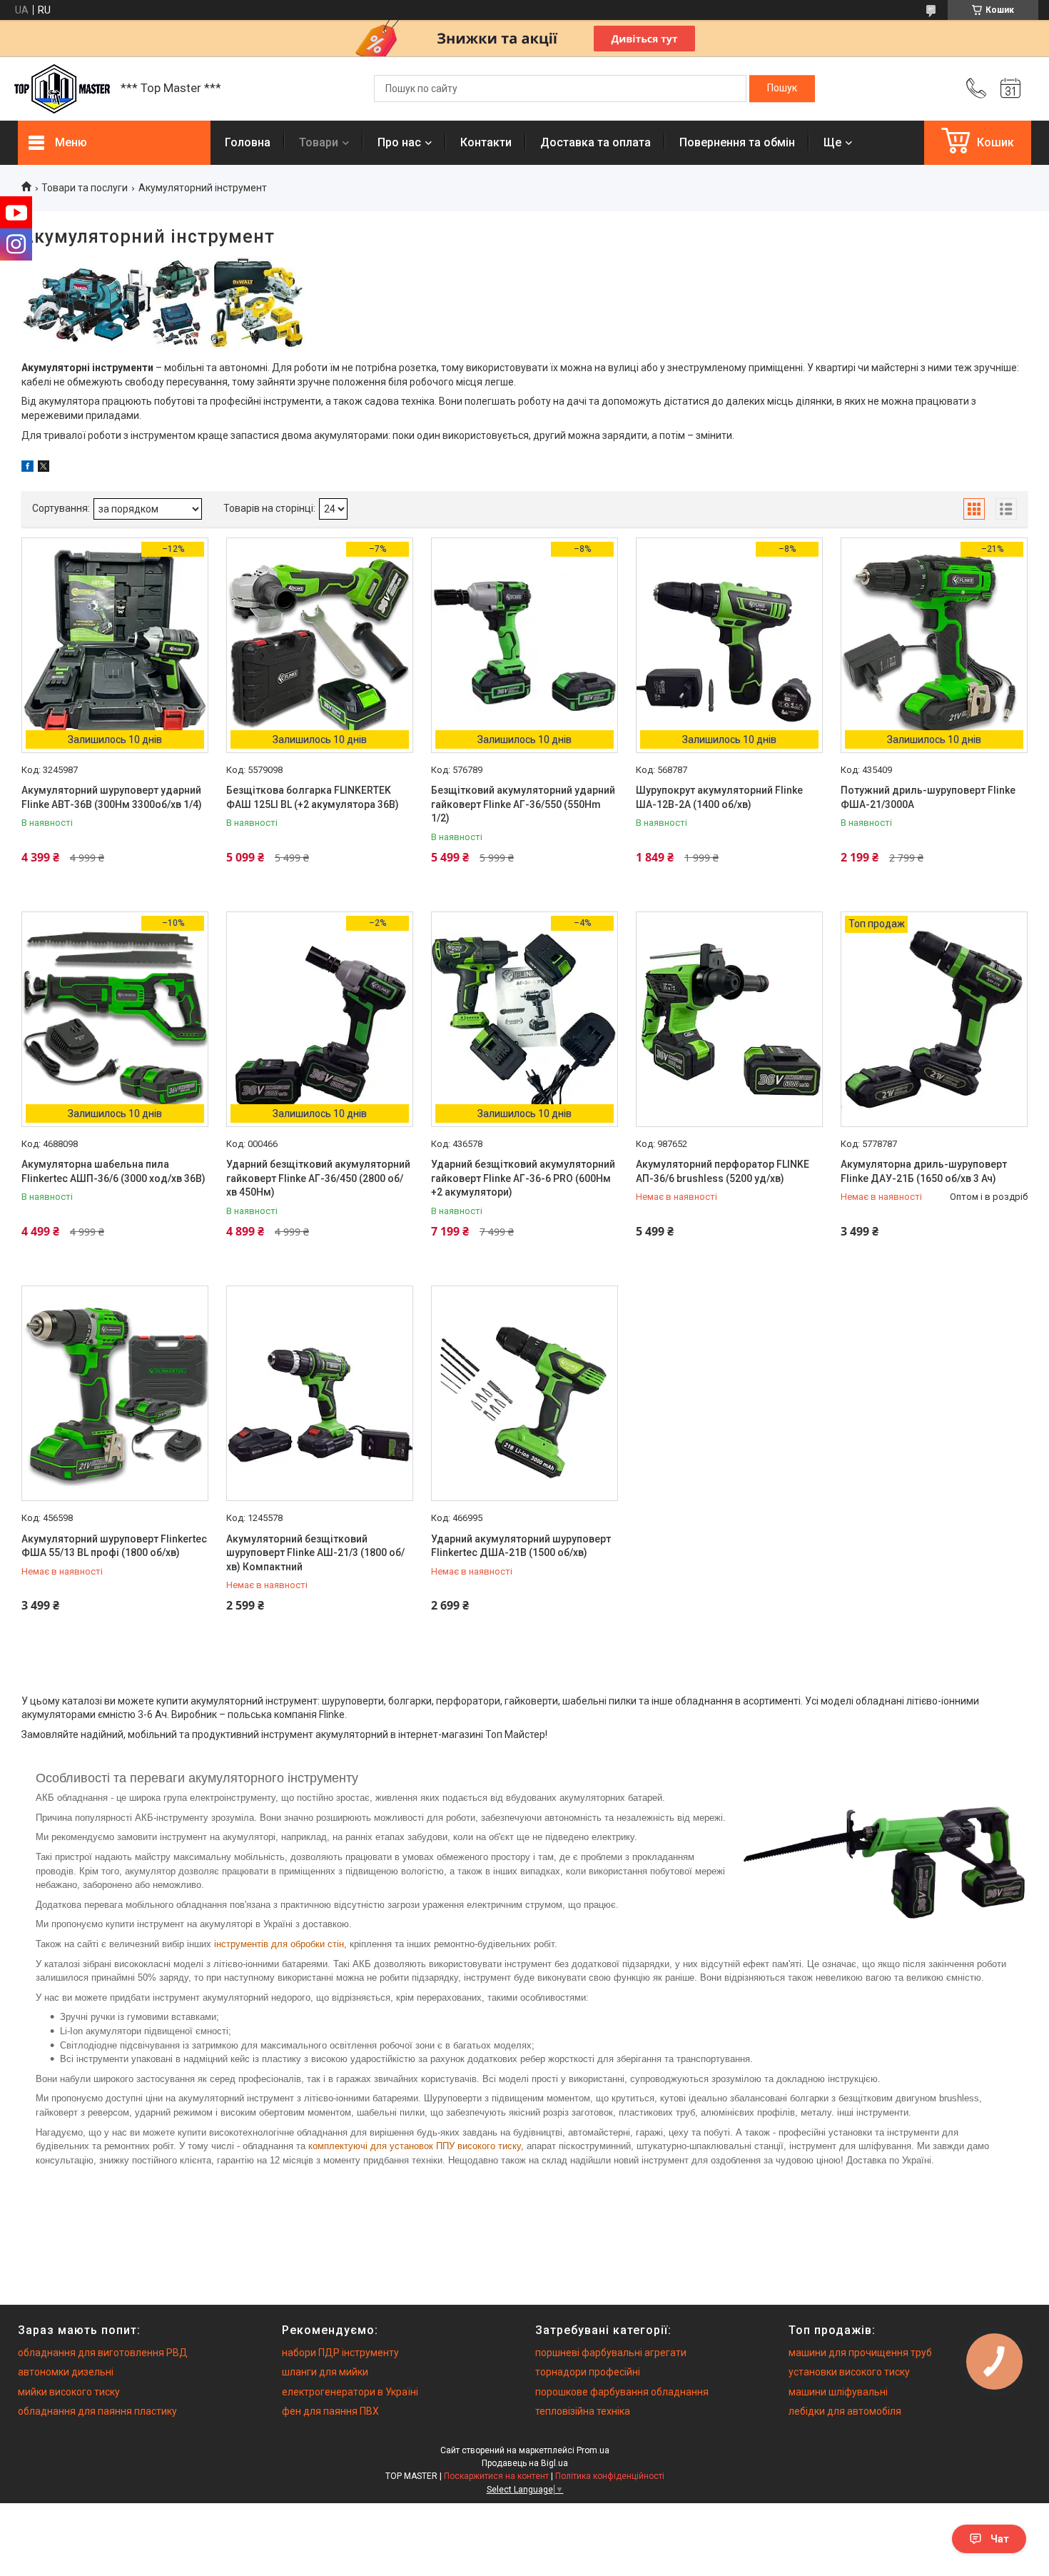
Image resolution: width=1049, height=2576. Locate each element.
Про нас (399, 142)
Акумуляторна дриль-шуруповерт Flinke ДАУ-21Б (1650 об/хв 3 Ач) (924, 1171)
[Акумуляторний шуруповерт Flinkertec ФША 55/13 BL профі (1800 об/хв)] (115, 1393)
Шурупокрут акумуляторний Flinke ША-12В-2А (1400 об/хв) (719, 797)
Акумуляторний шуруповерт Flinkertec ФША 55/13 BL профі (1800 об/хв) (114, 1546)
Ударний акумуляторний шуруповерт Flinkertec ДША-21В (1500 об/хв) (521, 1546)
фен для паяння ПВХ (330, 2411)
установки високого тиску (849, 2372)
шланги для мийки (325, 2372)
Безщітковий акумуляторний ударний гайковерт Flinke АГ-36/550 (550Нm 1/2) (523, 804)
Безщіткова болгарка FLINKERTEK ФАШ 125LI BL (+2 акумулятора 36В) (313, 797)
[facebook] (27, 468)
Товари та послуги (85, 188)
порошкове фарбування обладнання (622, 2392)
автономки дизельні (66, 2372)
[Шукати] (782, 89)
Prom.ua (593, 2450)
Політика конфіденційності (610, 2476)
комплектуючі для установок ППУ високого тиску (415, 2146)
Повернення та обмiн (737, 142)
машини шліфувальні (838, 2392)
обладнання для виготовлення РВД (103, 2353)
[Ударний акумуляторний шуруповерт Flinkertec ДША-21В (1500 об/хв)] (524, 1393)
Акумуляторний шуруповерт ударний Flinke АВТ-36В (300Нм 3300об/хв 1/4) (112, 797)
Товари (319, 142)
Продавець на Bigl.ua (525, 2463)
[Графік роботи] (1010, 89)
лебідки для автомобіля (845, 2411)
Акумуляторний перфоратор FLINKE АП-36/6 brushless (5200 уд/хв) (723, 1171)
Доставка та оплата (596, 142)
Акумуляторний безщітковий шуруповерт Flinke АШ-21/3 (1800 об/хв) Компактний (315, 1553)
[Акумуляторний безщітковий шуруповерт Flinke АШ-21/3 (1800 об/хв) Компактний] (320, 1393)
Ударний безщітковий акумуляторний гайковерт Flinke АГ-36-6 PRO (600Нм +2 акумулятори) (523, 1178)
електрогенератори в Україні (350, 2392)
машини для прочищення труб (860, 2353)
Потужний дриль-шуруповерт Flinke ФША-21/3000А (928, 797)
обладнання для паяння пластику (97, 2411)
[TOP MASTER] (62, 89)
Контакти (486, 142)
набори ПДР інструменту (340, 2353)
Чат (1000, 2539)
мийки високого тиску (69, 2392)
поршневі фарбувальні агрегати (611, 2353)
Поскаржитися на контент (496, 2476)
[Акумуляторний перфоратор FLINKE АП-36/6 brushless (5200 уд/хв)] (729, 1019)
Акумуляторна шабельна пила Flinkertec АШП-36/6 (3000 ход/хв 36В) (113, 1171)
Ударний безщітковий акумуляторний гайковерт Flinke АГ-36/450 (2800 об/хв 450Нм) (318, 1178)
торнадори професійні (588, 2372)
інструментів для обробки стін (279, 1944)
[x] (44, 468)
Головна (248, 142)
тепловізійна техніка (583, 2411)
